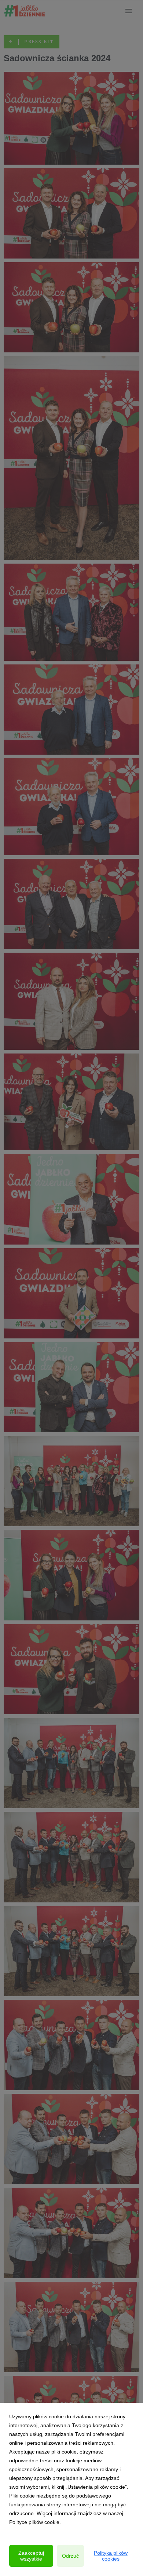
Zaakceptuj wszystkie (31, 2556)
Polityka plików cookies (111, 2556)
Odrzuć (70, 2556)
